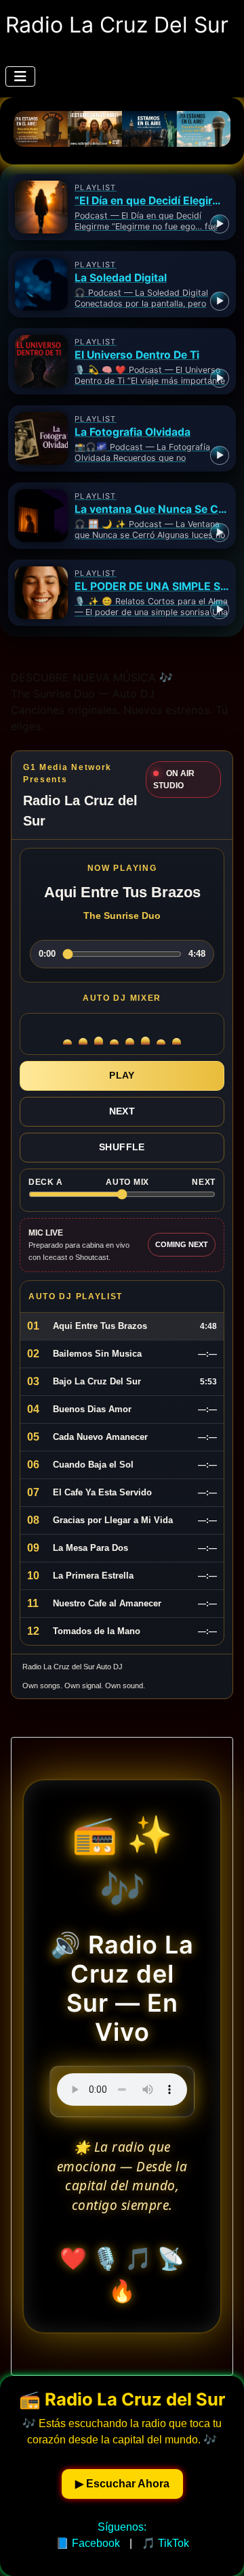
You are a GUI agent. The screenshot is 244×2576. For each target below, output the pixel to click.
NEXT (122, 1111)
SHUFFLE (122, 1147)
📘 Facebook (88, 2543)
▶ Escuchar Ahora (122, 2484)
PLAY (122, 1075)
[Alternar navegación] (20, 76)
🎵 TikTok (165, 2543)
